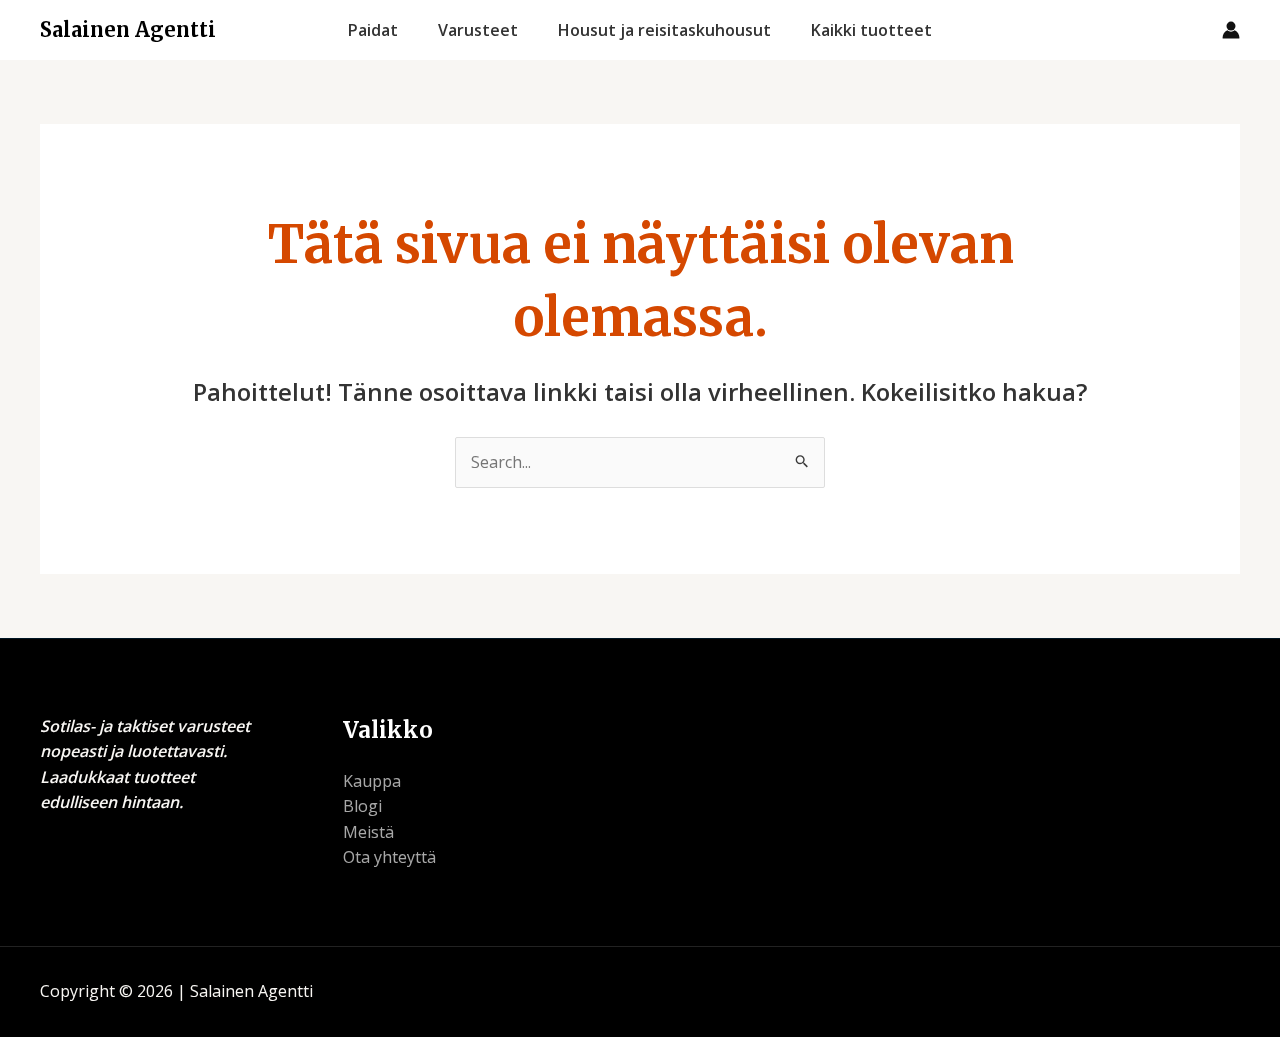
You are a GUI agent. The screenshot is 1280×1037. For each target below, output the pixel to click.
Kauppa (372, 781)
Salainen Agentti (128, 29)
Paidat (373, 30)
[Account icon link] (1231, 30)
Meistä (368, 832)
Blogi (362, 806)
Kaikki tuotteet (871, 30)
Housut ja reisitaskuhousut (664, 30)
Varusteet (478, 30)
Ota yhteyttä (389, 857)
